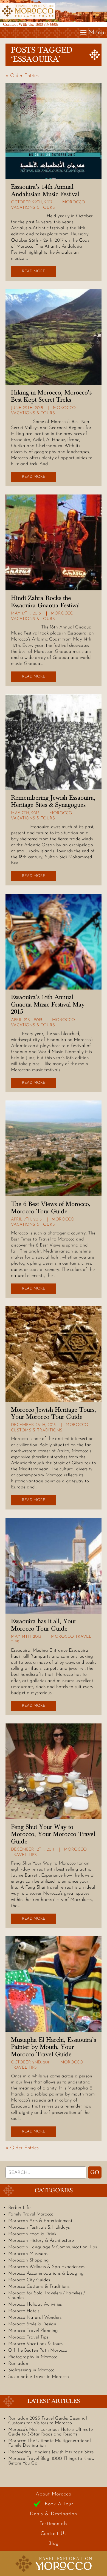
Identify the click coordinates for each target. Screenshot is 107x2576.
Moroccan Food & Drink (32, 2234)
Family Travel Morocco (31, 2214)
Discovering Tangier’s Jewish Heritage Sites (51, 2452)
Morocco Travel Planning (33, 2331)
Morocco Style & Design (32, 2324)
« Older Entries (22, 76)
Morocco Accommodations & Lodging (46, 2273)
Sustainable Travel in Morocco (39, 2377)
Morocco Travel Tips (28, 2337)
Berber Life (19, 2208)
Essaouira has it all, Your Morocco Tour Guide (44, 1625)
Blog (54, 2544)
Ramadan (18, 2364)
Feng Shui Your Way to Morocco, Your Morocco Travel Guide (53, 1834)
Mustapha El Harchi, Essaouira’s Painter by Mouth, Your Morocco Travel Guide (54, 2047)
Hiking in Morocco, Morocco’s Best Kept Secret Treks (51, 396)
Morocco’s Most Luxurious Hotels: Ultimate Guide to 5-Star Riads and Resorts (50, 2432)
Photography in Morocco (33, 2357)
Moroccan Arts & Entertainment (40, 2221)
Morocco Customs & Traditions (39, 2287)
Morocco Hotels (24, 2311)
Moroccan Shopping (29, 2260)
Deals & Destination (53, 2514)
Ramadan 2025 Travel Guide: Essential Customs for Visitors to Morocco (48, 2421)
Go (95, 2172)
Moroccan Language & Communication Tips (53, 2247)
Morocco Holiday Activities (35, 2304)
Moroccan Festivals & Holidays (39, 2227)
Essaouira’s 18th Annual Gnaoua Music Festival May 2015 (48, 1004)
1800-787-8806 (47, 24)
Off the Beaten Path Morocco (38, 2350)
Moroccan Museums (28, 2254)
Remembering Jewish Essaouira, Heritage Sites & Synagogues (53, 801)
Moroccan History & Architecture (41, 2241)
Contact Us (54, 2534)
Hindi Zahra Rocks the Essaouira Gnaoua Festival (45, 602)
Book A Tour (59, 2504)
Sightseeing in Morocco (31, 2370)
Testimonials (54, 2524)
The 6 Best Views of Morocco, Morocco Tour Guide (51, 1208)
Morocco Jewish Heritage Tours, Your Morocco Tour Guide (54, 1413)
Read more (34, 271)
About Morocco (54, 2494)
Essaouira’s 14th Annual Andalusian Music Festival (45, 190)
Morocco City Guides (29, 2280)
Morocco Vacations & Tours (35, 2344)
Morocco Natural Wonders (35, 2318)
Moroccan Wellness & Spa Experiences (46, 2267)
